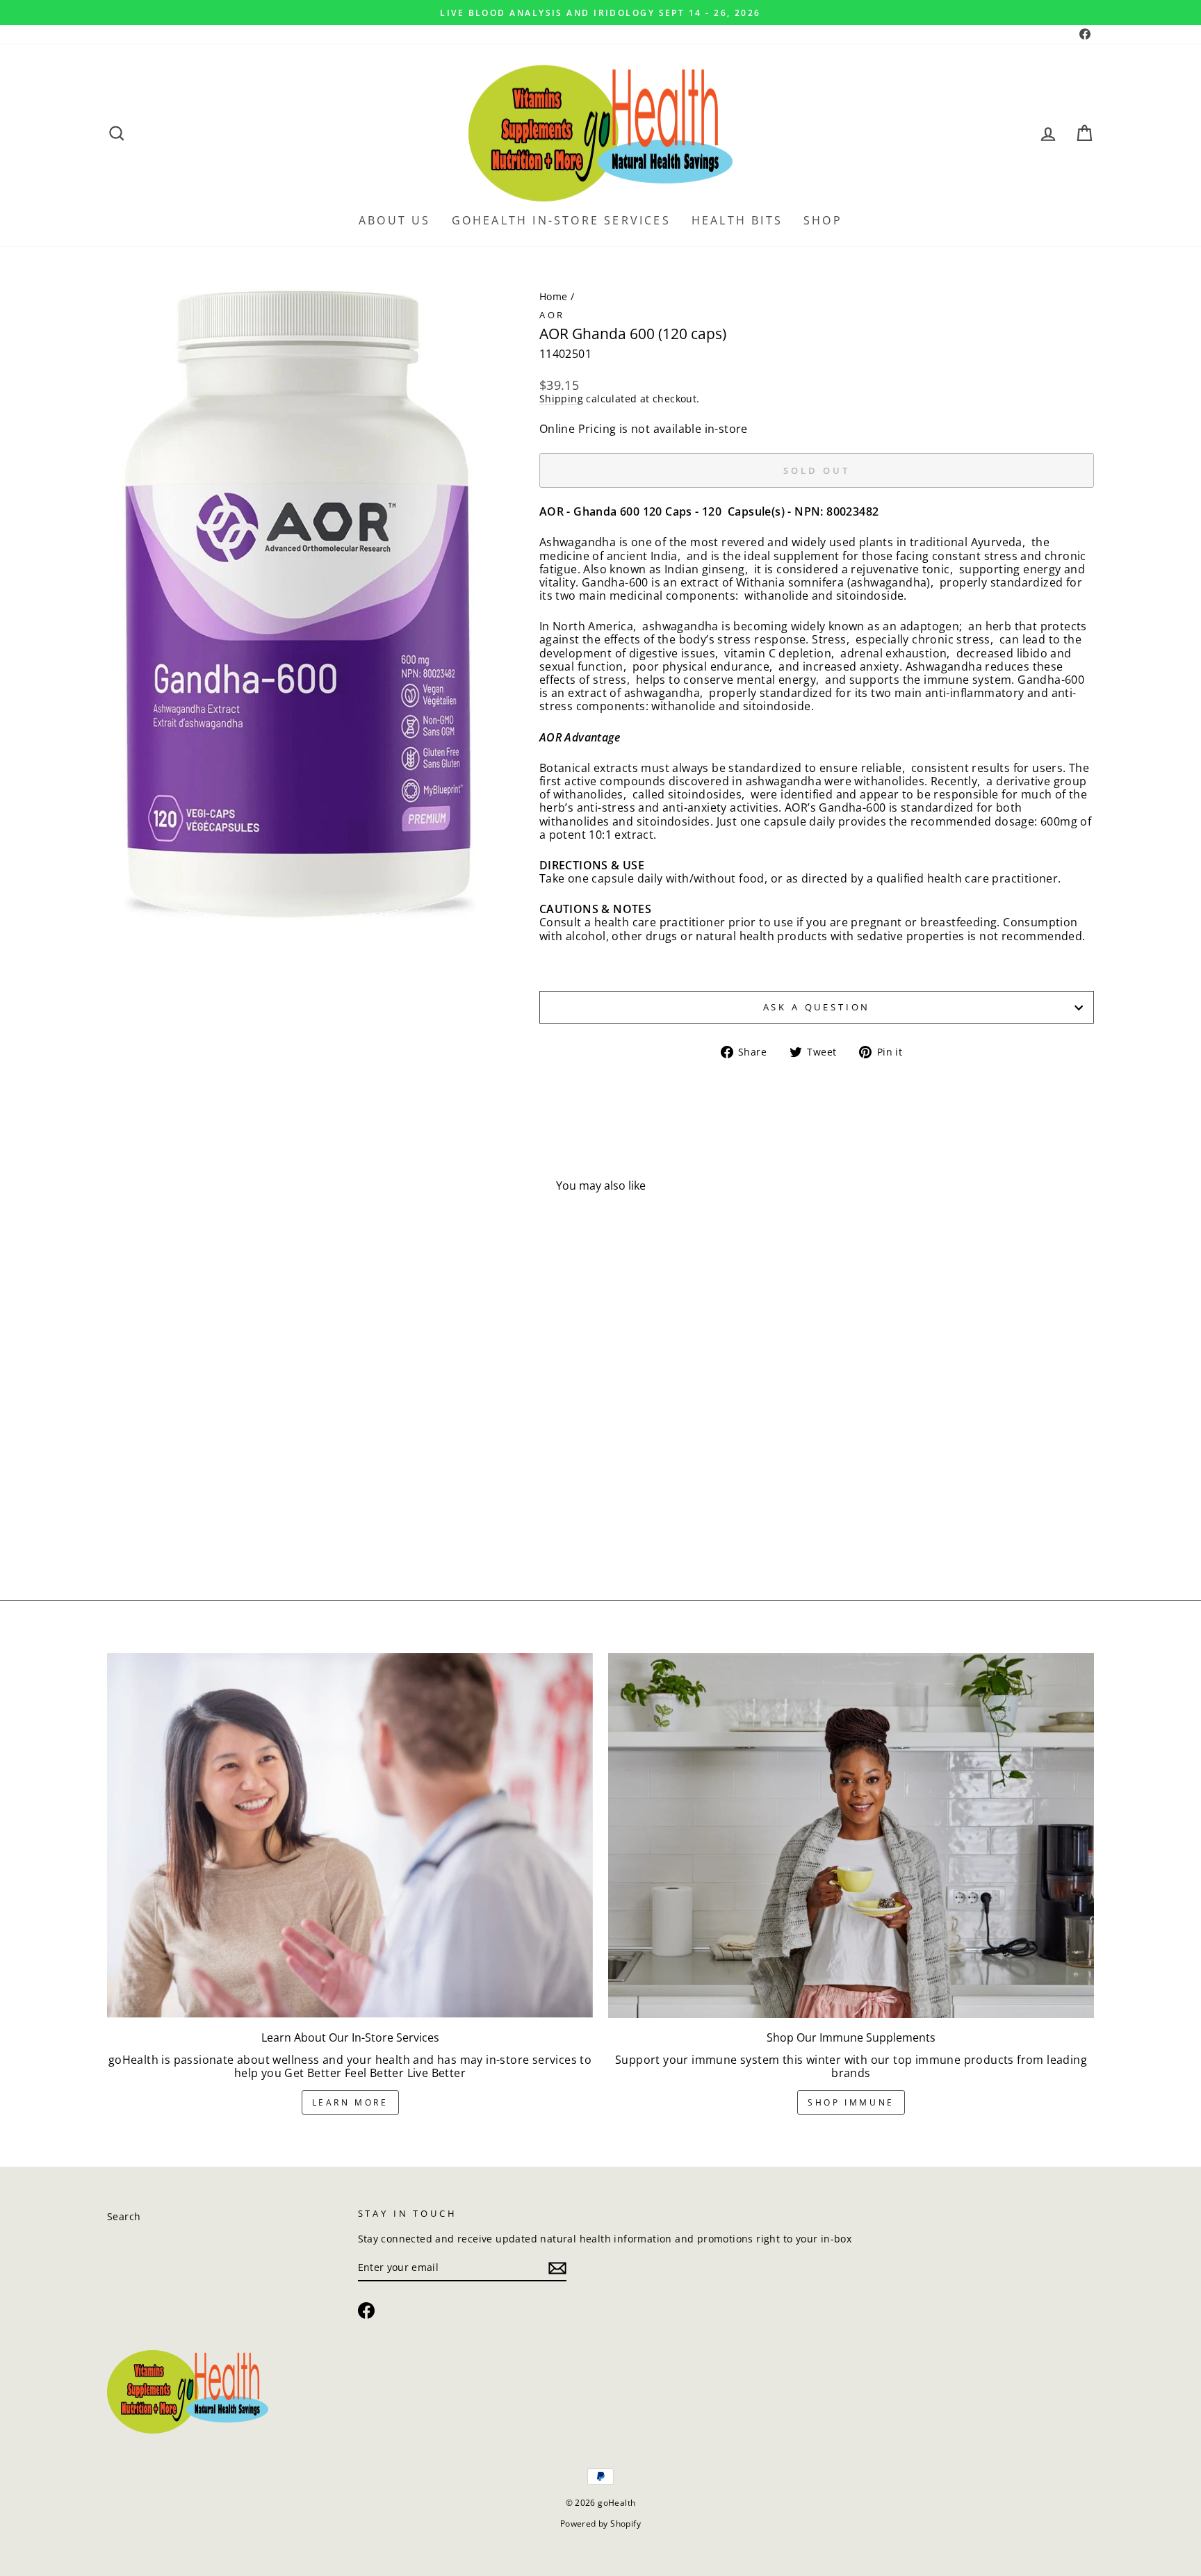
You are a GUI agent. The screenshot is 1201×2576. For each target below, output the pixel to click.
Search (124, 2216)
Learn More (350, 2102)
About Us (395, 220)
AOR (553, 315)
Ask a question (817, 1007)
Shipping (561, 399)
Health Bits (737, 220)
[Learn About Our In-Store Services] (350, 1835)
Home (554, 296)
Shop (823, 220)
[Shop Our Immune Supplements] (851, 1835)
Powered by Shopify (600, 2524)
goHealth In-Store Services (561, 220)
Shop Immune (851, 2102)
